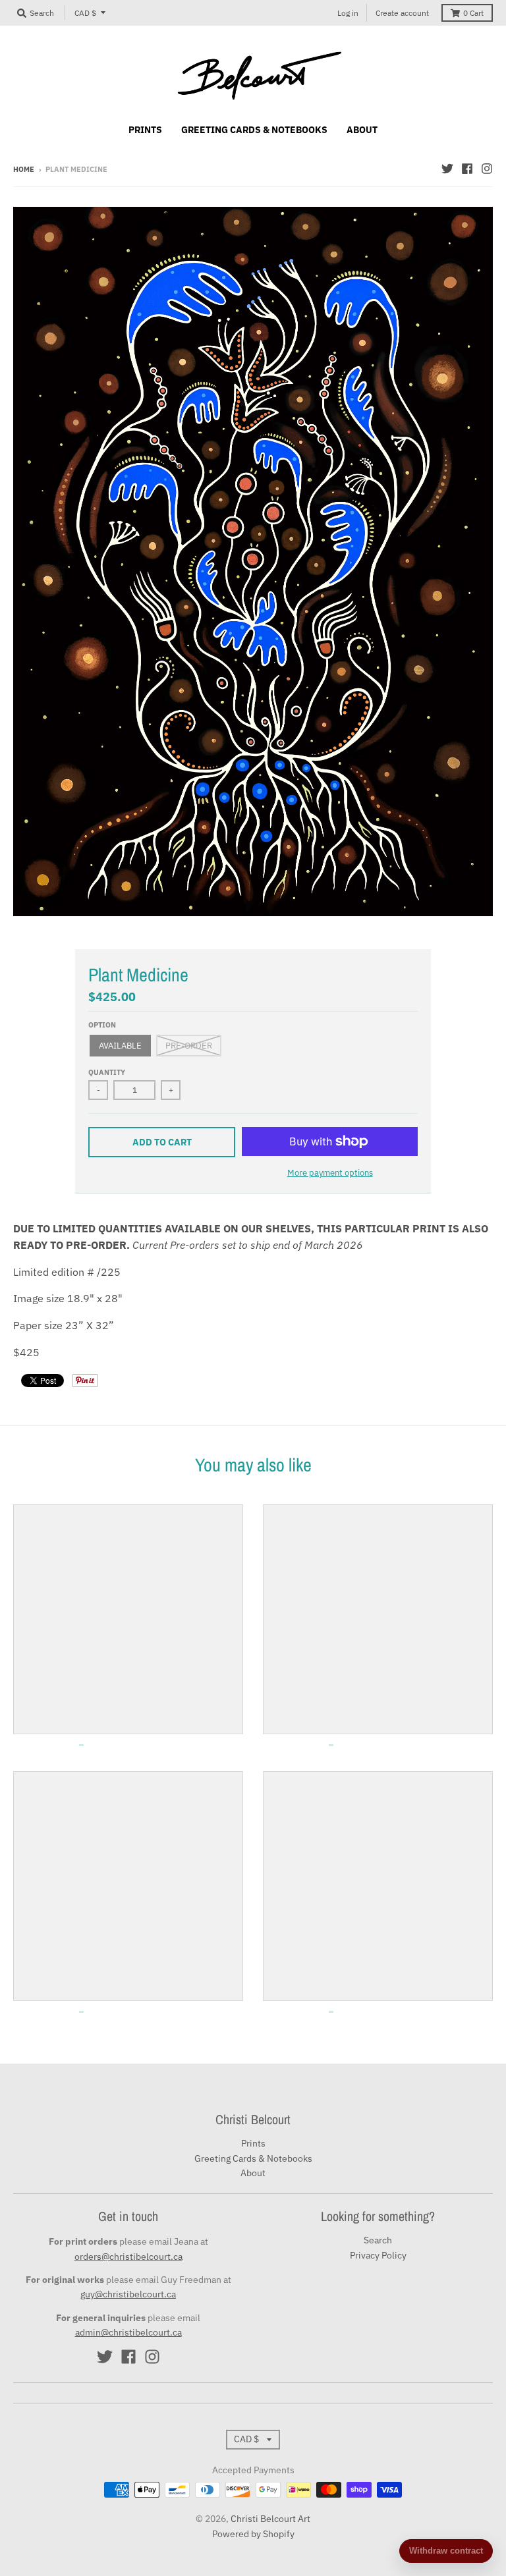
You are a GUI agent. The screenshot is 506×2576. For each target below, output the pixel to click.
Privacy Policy (378, 2255)
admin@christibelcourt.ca (128, 2332)
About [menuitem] (362, 130)
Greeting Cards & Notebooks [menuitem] (254, 130)
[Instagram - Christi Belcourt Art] (487, 169)
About (253, 2173)
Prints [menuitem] (145, 130)
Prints (253, 2143)
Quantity (107, 1072)
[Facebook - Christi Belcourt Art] (467, 169)
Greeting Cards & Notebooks (253, 2158)
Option (102, 1025)
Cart (473, 13)
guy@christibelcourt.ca (128, 2294)
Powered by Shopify (253, 2534)
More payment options (330, 1173)
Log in (348, 13)
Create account (402, 13)
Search (378, 2240)
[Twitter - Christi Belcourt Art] (447, 169)
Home (24, 169)
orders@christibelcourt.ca (128, 2257)
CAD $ (85, 13)
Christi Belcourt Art (270, 2519)
